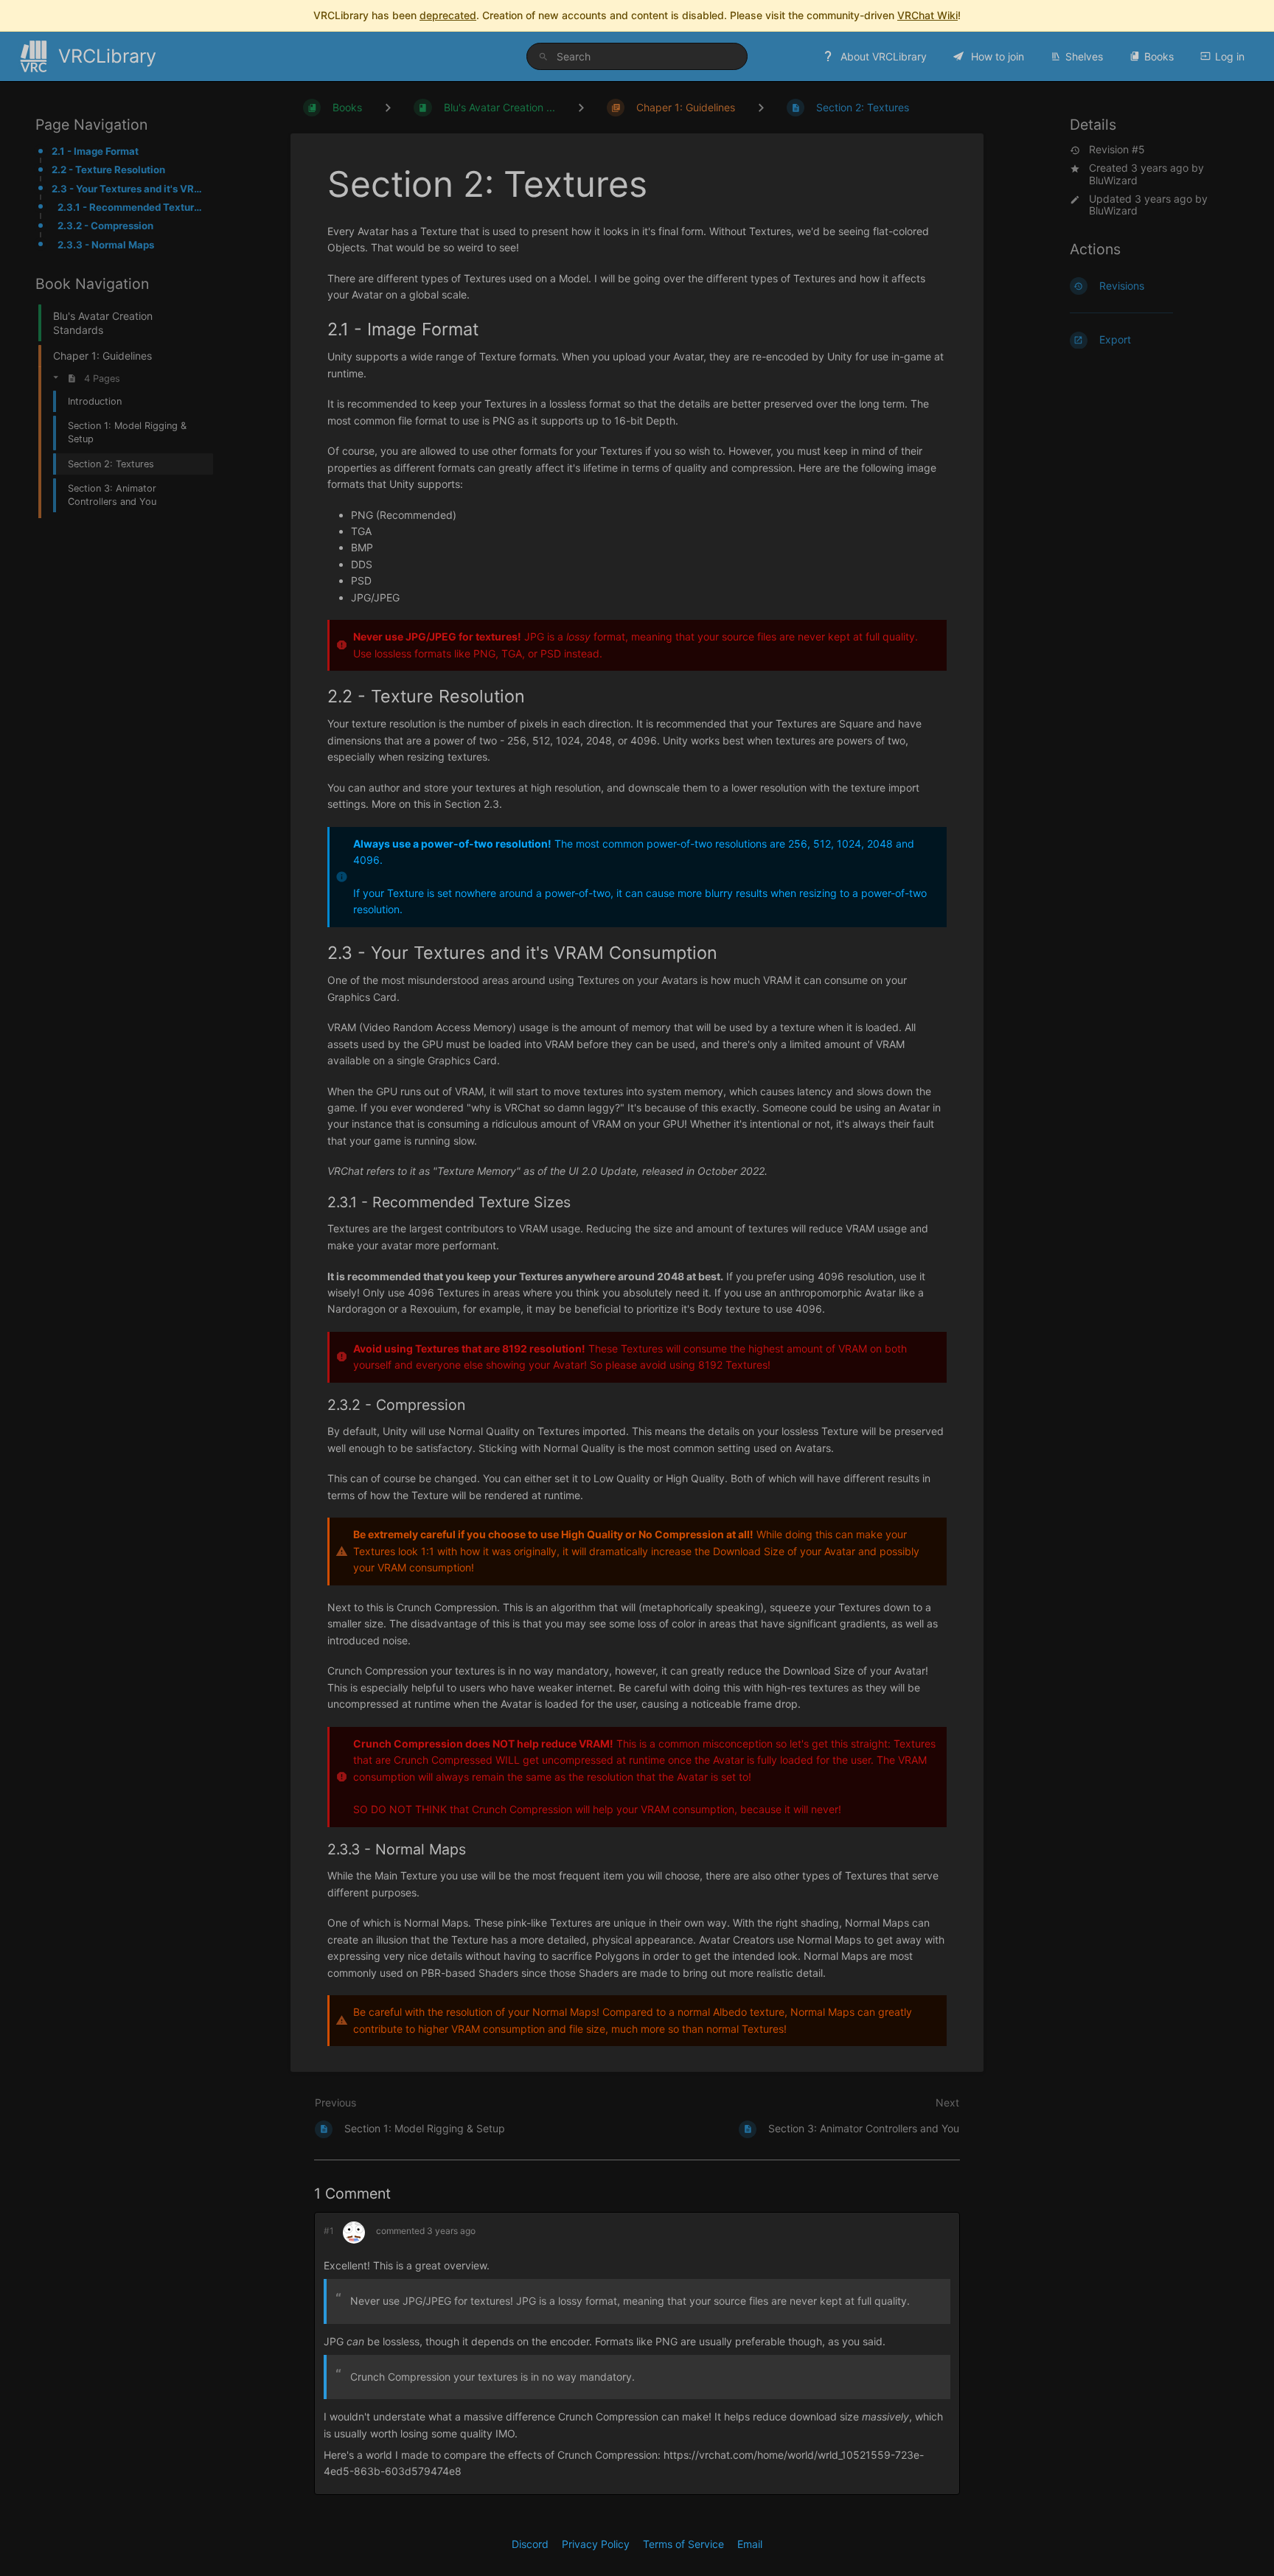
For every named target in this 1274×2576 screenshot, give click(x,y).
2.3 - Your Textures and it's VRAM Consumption (128, 189)
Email (750, 2544)
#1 (329, 2231)
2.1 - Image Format (95, 151)
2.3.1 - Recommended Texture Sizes (131, 207)
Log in (1230, 56)
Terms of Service (683, 2544)
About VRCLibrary (882, 56)
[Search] (546, 56)
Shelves (1084, 56)
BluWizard (1113, 180)
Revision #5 (1117, 150)
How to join (996, 56)
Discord (530, 2544)
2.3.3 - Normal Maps (106, 245)
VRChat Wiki (927, 15)
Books (1159, 56)
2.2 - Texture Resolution (108, 170)
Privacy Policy (596, 2544)
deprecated (448, 15)
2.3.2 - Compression (105, 226)
